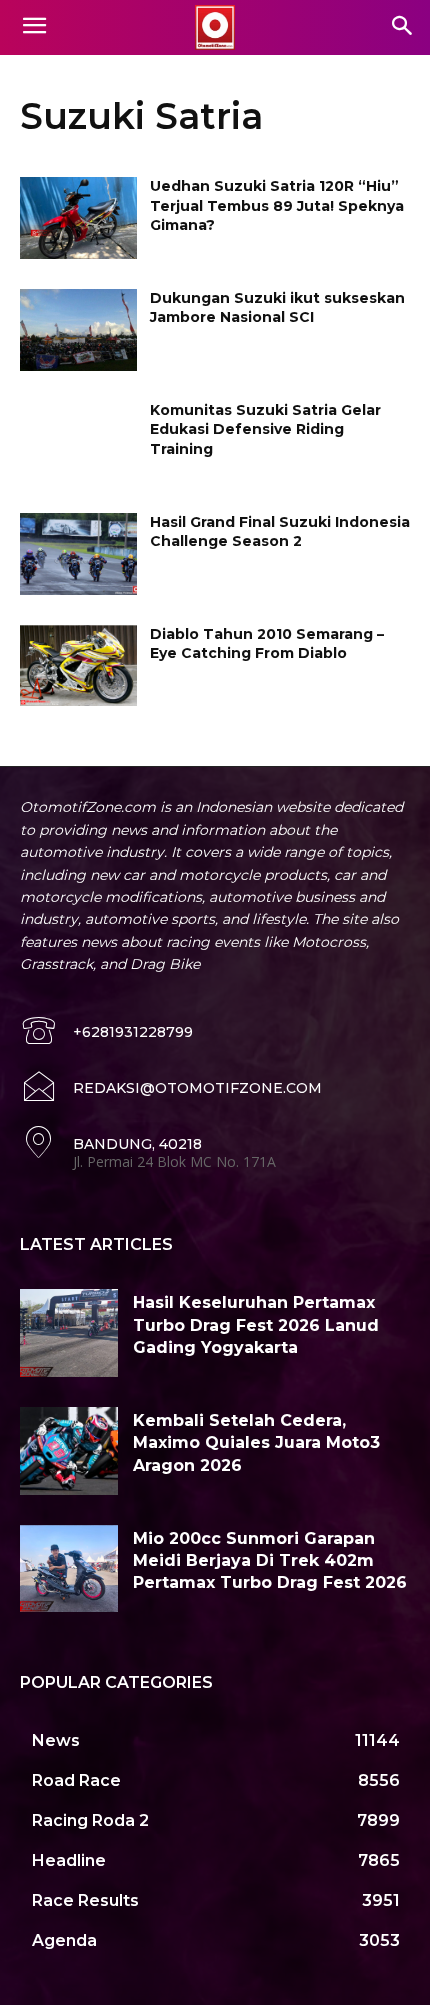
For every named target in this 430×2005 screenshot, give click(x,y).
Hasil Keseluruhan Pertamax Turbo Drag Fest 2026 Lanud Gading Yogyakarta (256, 1325)
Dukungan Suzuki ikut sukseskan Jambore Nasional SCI (277, 308)
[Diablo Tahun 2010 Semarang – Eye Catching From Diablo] (78, 666)
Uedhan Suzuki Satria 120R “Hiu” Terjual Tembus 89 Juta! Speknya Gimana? (277, 205)
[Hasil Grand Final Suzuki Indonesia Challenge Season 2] (78, 554)
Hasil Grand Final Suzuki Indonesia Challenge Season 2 (280, 532)
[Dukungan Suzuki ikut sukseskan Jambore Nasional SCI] (78, 330)
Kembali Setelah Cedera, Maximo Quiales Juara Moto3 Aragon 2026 (256, 1443)
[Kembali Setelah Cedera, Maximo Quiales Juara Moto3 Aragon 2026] (69, 1451)
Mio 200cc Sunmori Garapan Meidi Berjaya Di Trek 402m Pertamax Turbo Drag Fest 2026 (270, 1561)
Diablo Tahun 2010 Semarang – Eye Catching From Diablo (267, 644)
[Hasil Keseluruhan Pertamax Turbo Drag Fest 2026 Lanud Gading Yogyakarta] (69, 1333)
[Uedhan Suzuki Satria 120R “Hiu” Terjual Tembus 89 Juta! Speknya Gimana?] (78, 218)
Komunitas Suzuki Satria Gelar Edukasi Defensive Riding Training (265, 429)
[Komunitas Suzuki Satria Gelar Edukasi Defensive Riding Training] (78, 442)
